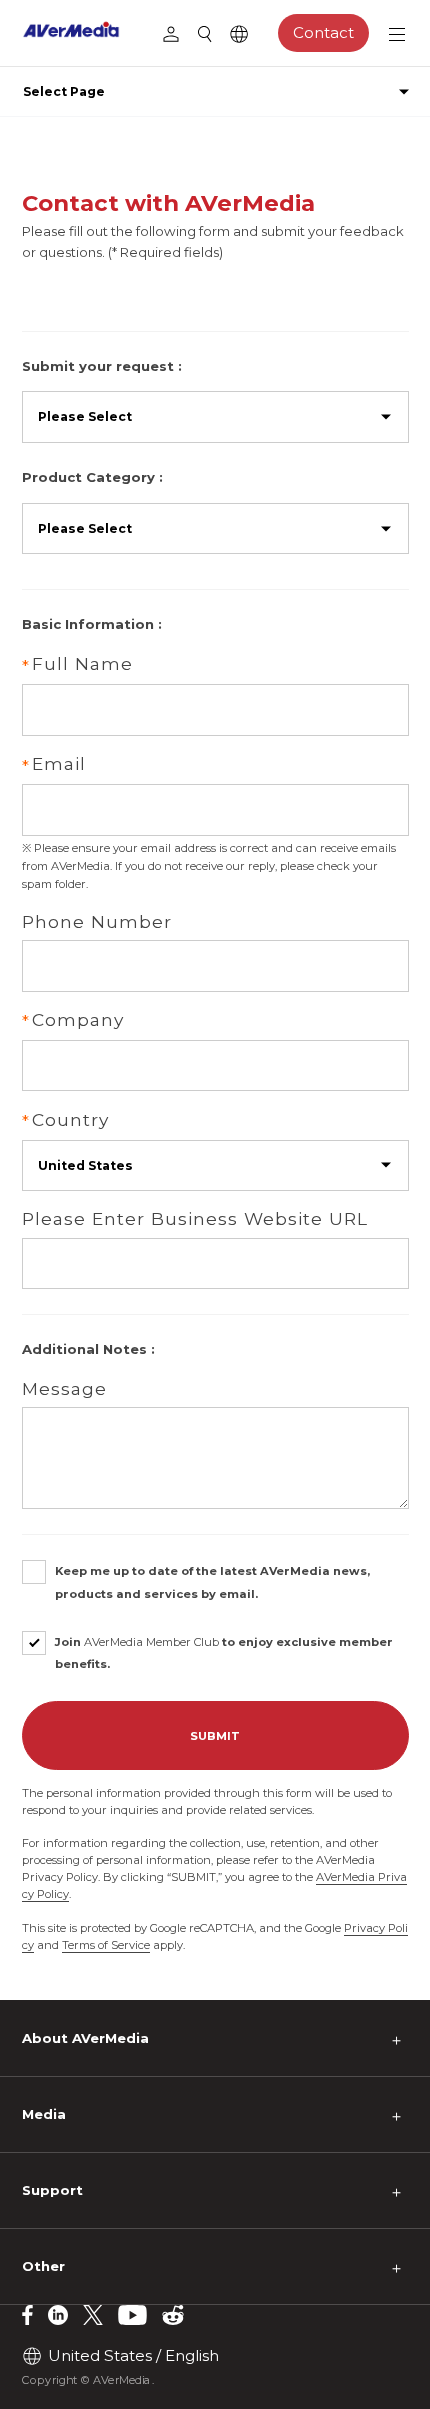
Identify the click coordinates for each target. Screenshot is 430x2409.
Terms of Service (106, 1945)
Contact (323, 32)
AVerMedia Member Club (151, 1642)
